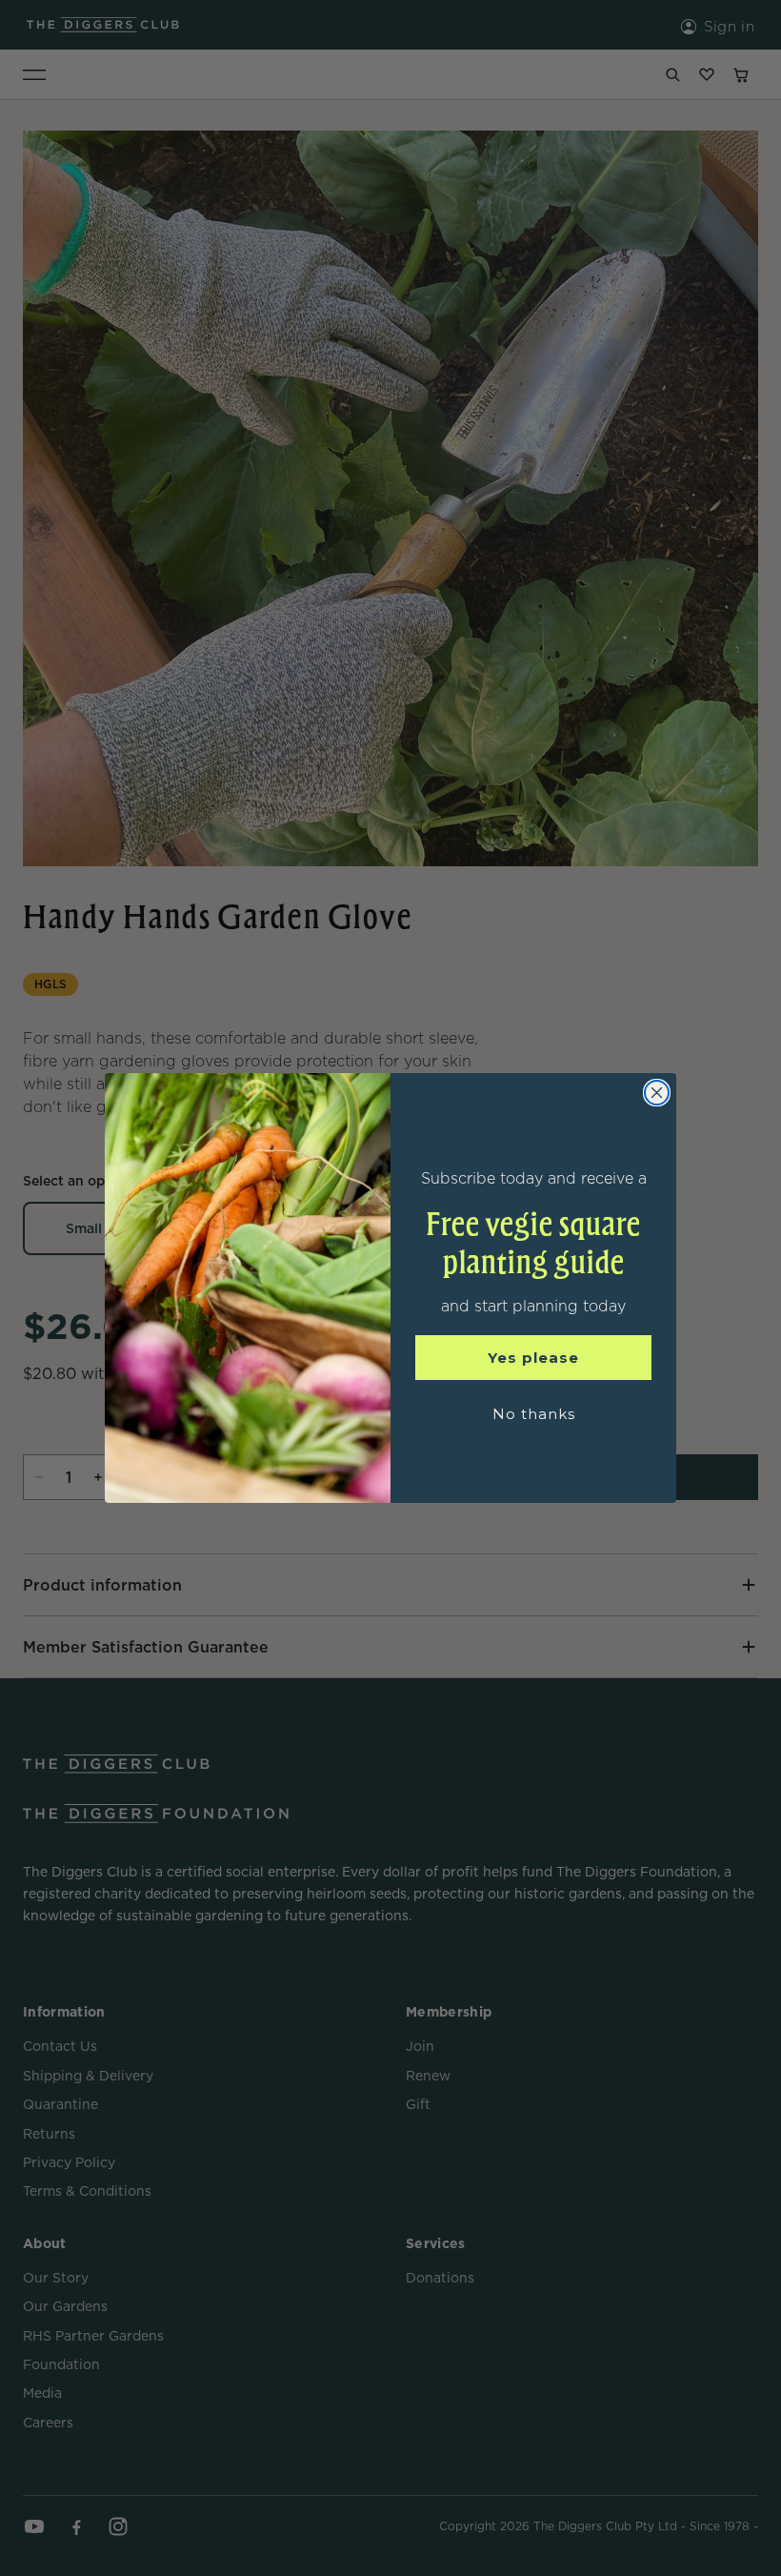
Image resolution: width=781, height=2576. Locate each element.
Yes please (533, 1358)
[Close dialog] (657, 1093)
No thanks (534, 1414)
